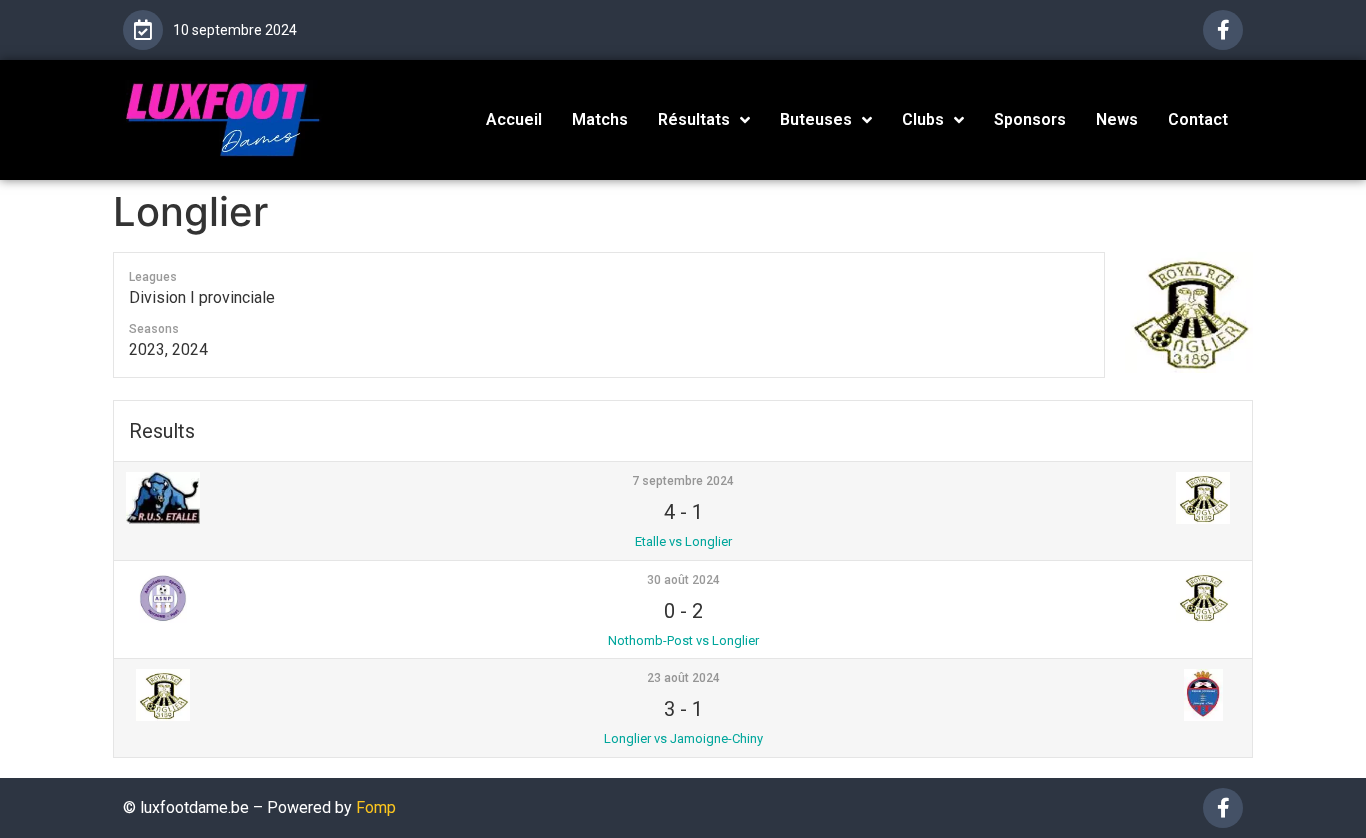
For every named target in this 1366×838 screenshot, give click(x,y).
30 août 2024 (683, 580)
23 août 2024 (683, 678)
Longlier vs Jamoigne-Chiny (683, 738)
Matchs (600, 119)
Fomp (376, 807)
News (1117, 119)
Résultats (694, 119)
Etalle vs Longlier (683, 541)
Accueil (514, 119)
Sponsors (1030, 119)
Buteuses (816, 119)
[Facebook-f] (1223, 30)
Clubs (923, 119)
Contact (1198, 119)
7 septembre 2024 (683, 481)
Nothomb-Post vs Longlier (683, 640)
